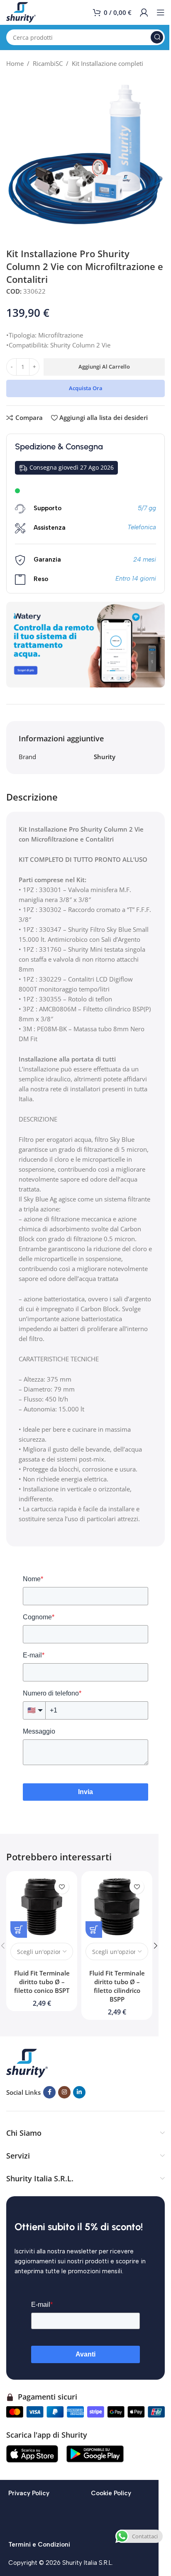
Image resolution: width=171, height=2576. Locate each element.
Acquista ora (86, 388)
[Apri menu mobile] (161, 12)
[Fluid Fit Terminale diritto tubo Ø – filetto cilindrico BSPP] (117, 1907)
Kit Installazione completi (107, 63)
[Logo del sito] (21, 12)
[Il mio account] (144, 12)
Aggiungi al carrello (104, 367)
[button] (156, 1946)
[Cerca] (157, 37)
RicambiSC (48, 63)
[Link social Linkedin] (79, 2092)
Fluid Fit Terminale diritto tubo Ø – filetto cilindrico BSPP (117, 1986)
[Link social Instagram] (64, 2092)
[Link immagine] (27, 2062)
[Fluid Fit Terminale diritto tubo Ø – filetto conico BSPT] (42, 1907)
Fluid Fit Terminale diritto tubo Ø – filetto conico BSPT (42, 1982)
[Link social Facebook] (49, 2092)
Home (15, 63)
